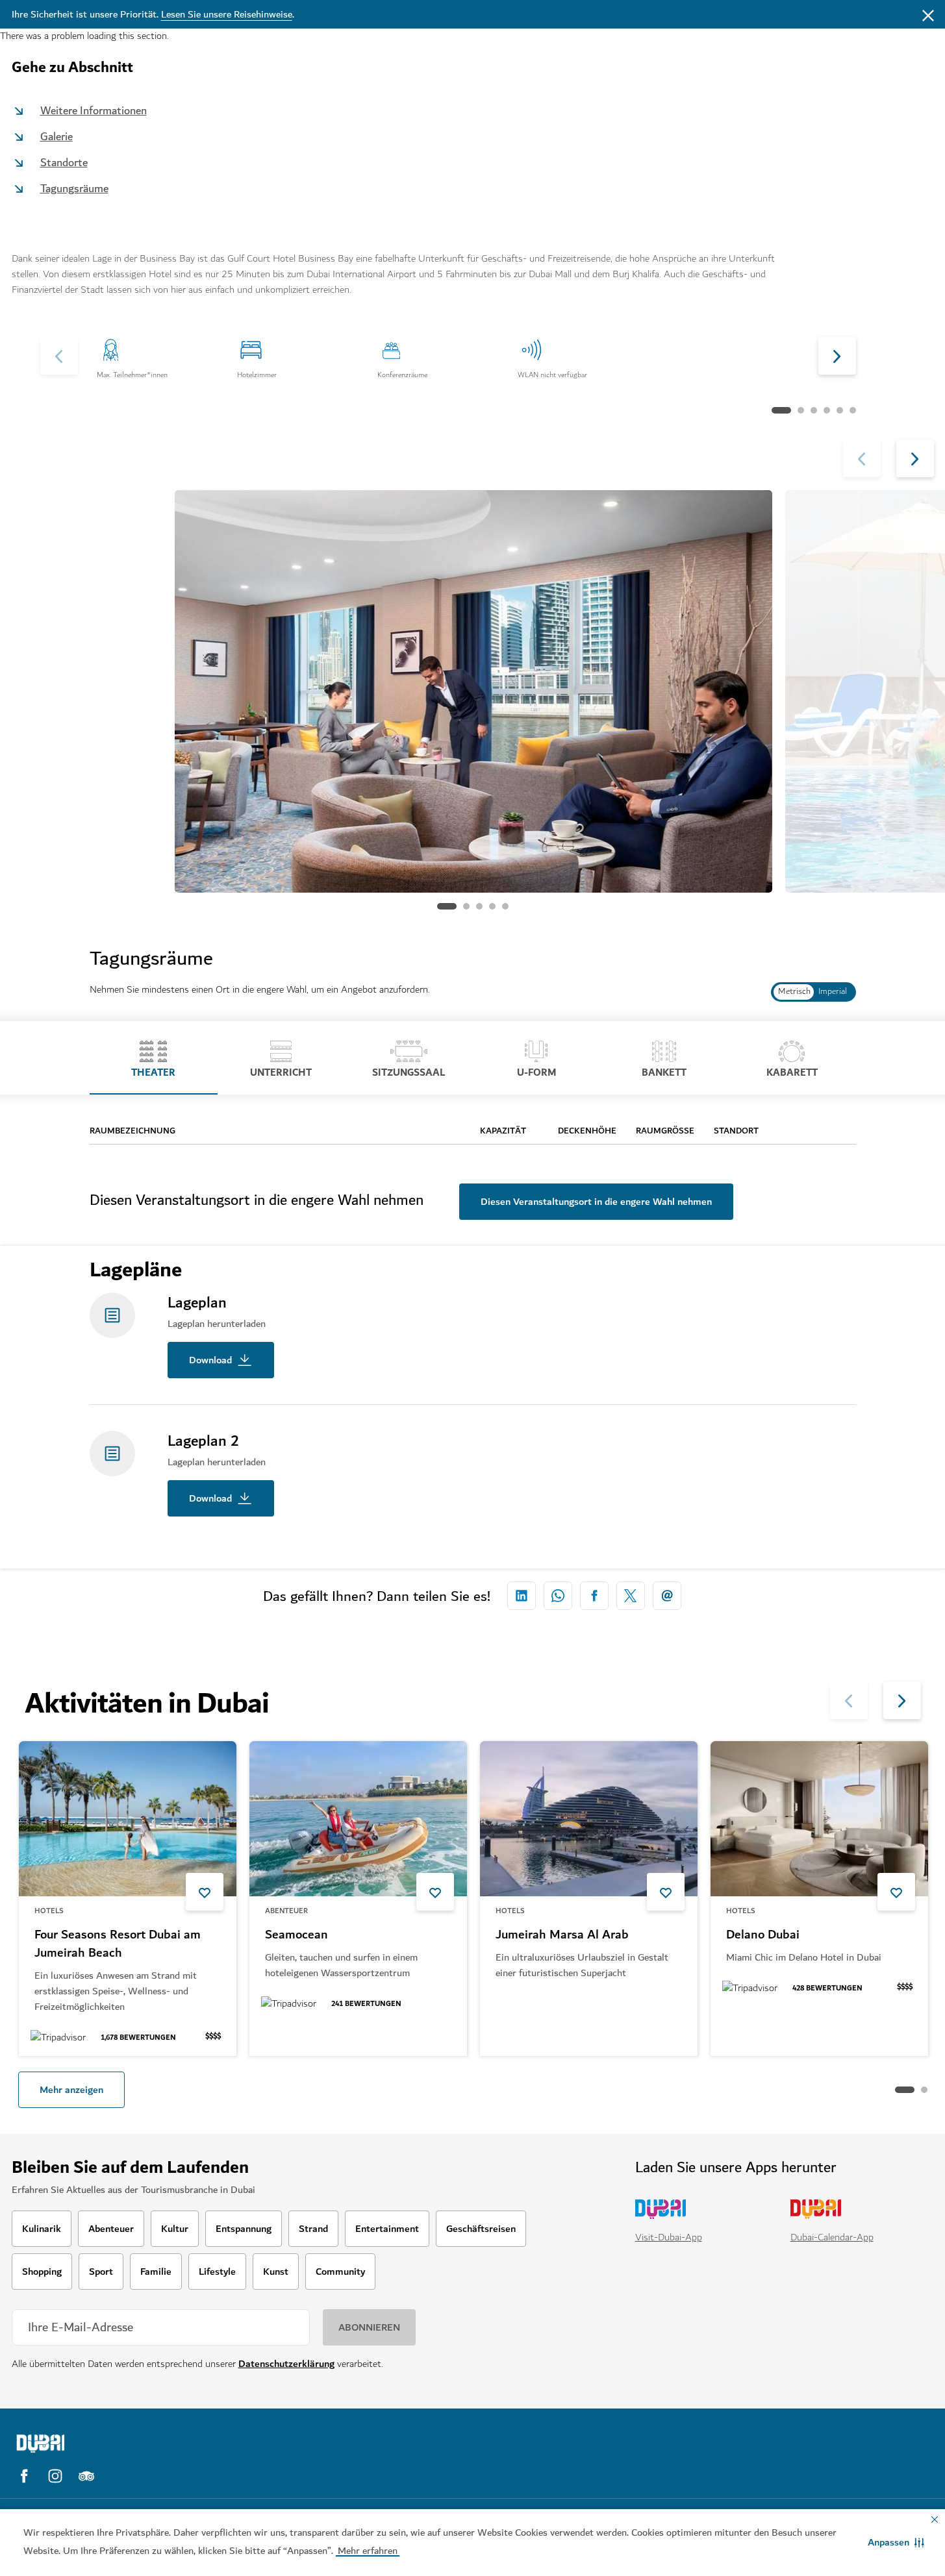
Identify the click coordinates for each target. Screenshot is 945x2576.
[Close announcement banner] (928, 14)
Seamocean (296, 1935)
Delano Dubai (763, 1935)
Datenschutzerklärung (286, 2364)
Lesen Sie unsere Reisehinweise (227, 14)
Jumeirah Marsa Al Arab (562, 1935)
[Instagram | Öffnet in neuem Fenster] (55, 2476)
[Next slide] (59, 356)
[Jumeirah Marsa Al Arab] (589, 1819)
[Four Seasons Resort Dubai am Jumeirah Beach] (128, 1819)
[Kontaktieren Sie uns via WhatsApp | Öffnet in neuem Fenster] (558, 1596)
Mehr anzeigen (71, 2090)
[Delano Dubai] (819, 1819)
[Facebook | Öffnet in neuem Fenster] (24, 2476)
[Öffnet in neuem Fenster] (522, 1596)
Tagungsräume (74, 189)
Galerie (57, 137)
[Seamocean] (358, 1819)
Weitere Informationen (94, 111)
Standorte (64, 163)
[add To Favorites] (205, 1892)
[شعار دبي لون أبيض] (125, 2444)
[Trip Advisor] (86, 2476)
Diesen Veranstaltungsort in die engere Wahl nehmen (596, 1202)
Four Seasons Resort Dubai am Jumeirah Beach (118, 1944)
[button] (896, 2542)
